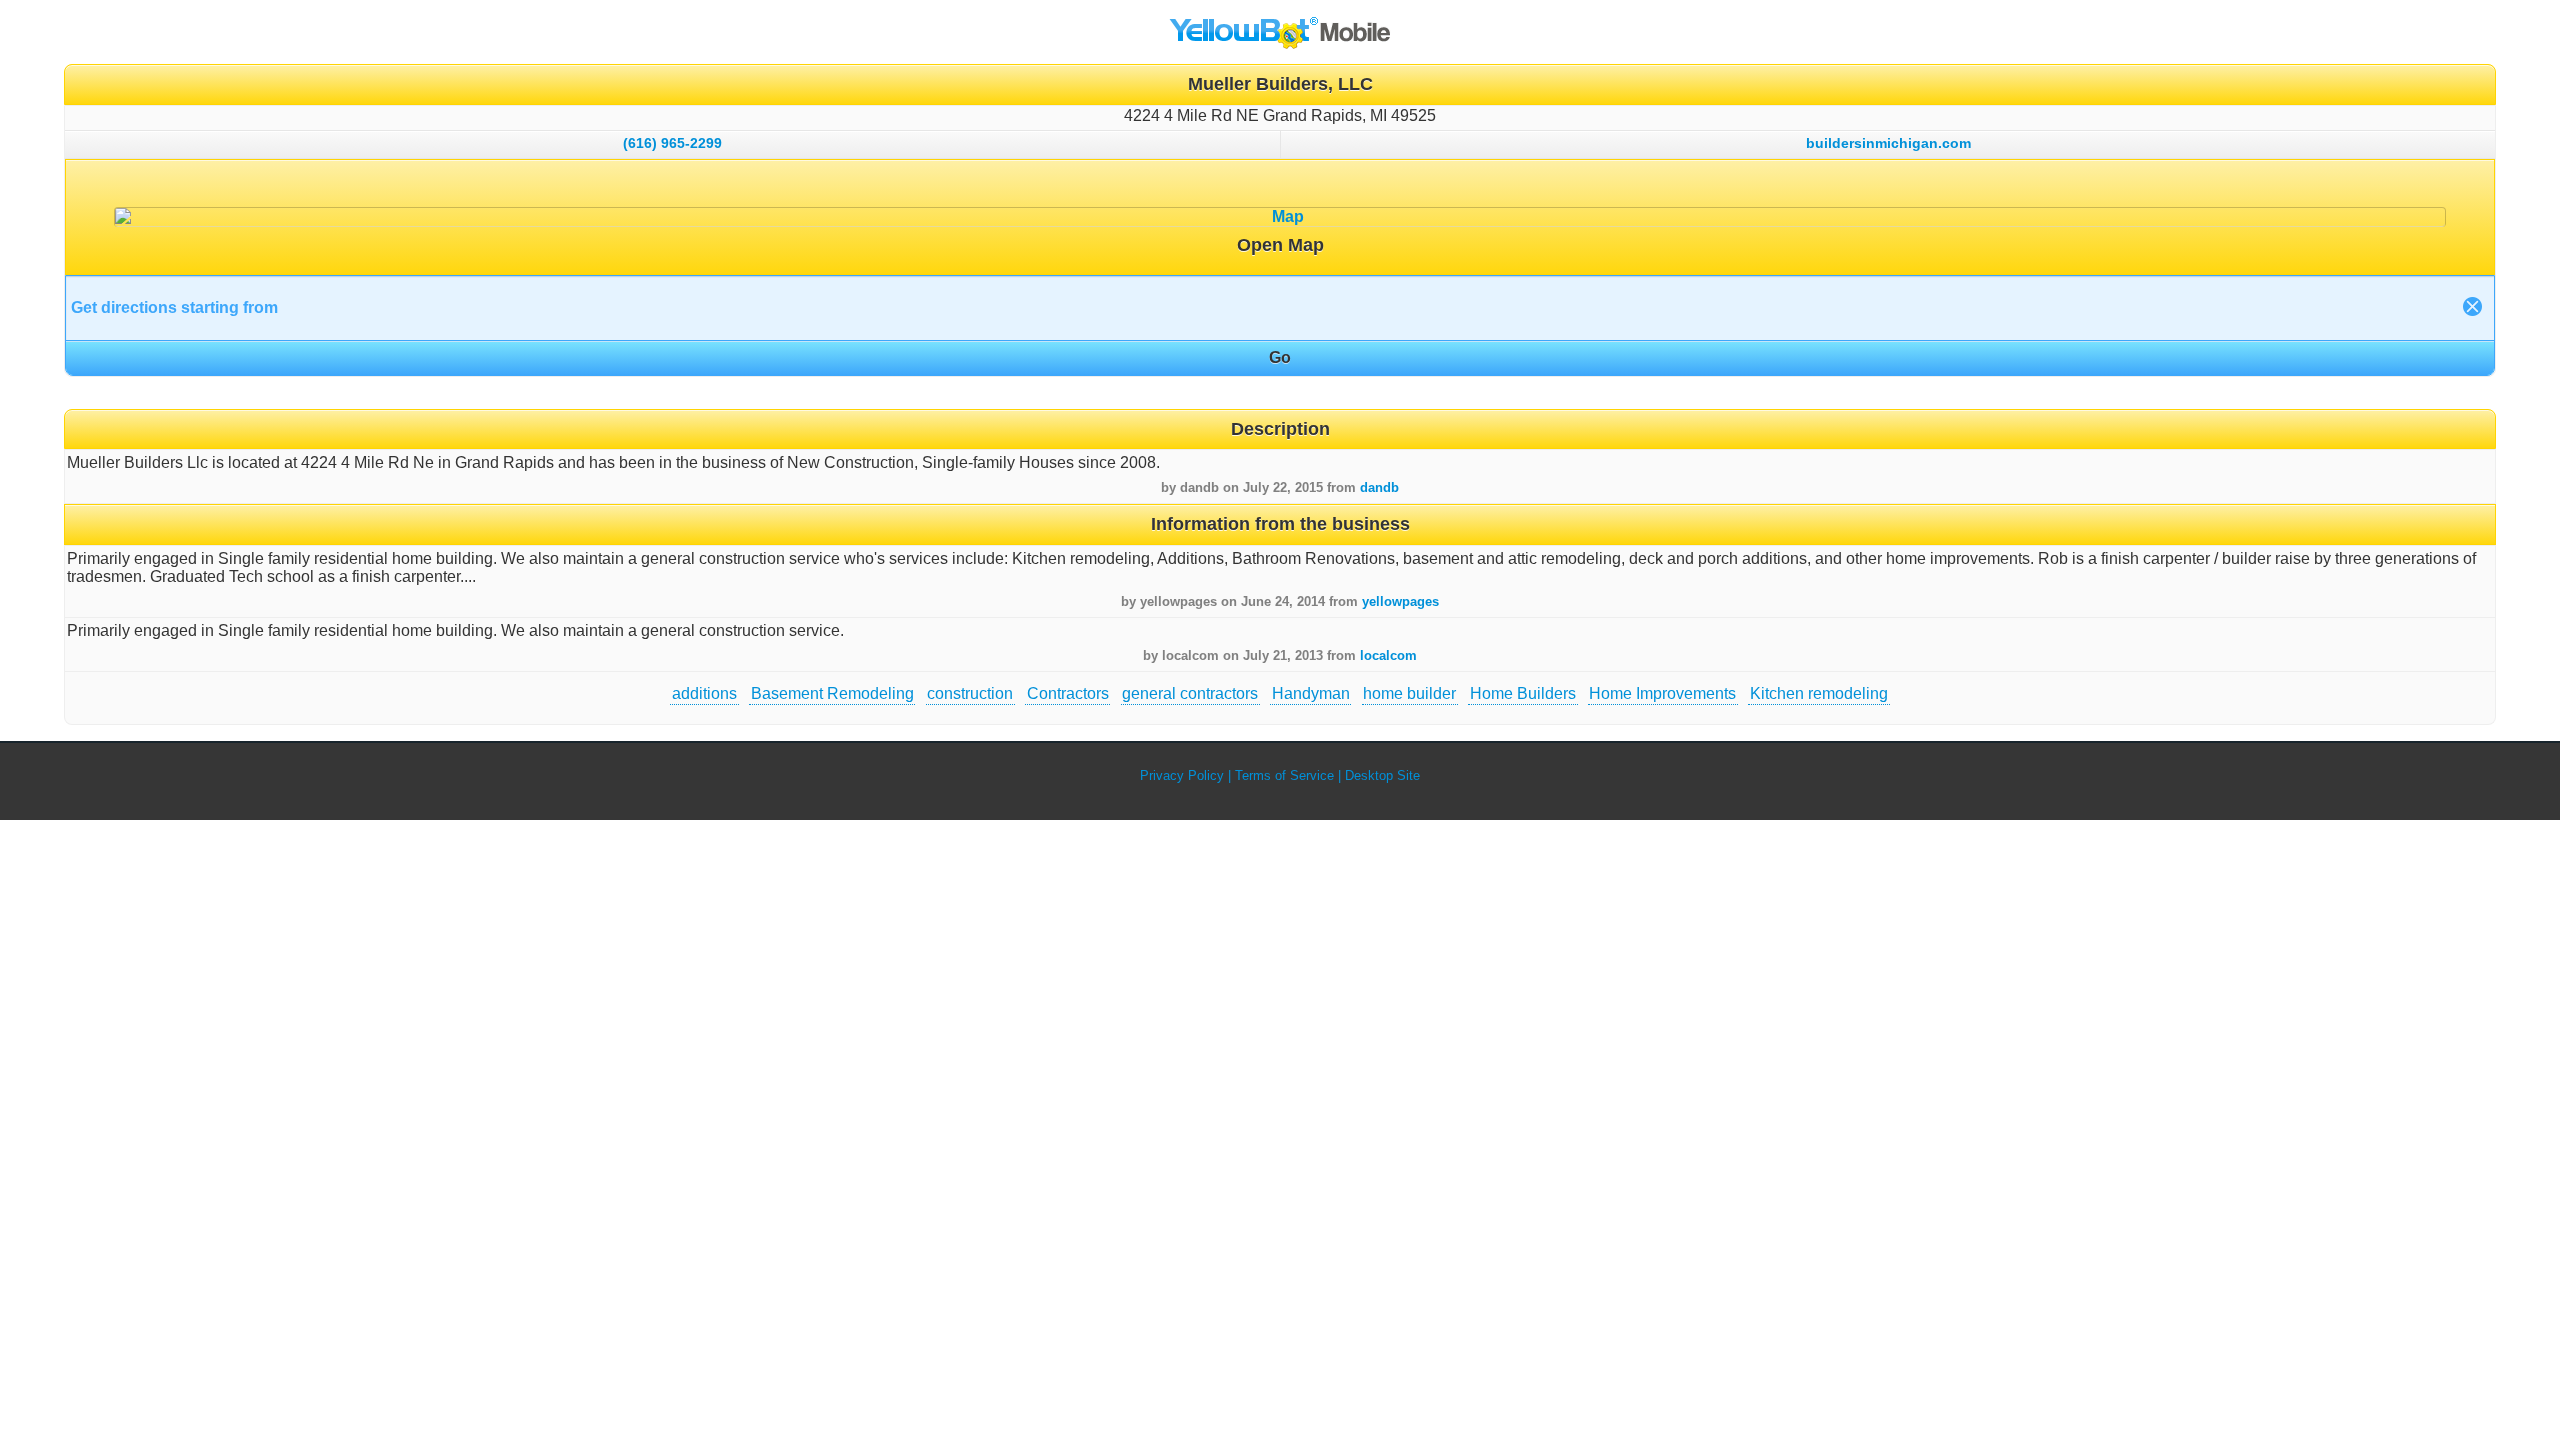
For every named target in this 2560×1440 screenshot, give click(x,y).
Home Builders (1523, 693)
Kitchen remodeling (1819, 693)
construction (970, 693)
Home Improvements (1662, 693)
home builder (1409, 693)
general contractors (1190, 693)
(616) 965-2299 (672, 143)
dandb (1379, 487)
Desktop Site (1382, 775)
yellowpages (1400, 601)
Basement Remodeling (832, 693)
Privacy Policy (1182, 775)
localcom (1388, 655)
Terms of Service (1284, 775)
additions (704, 693)
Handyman (1311, 693)
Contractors (1068, 693)
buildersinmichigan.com (1888, 143)
